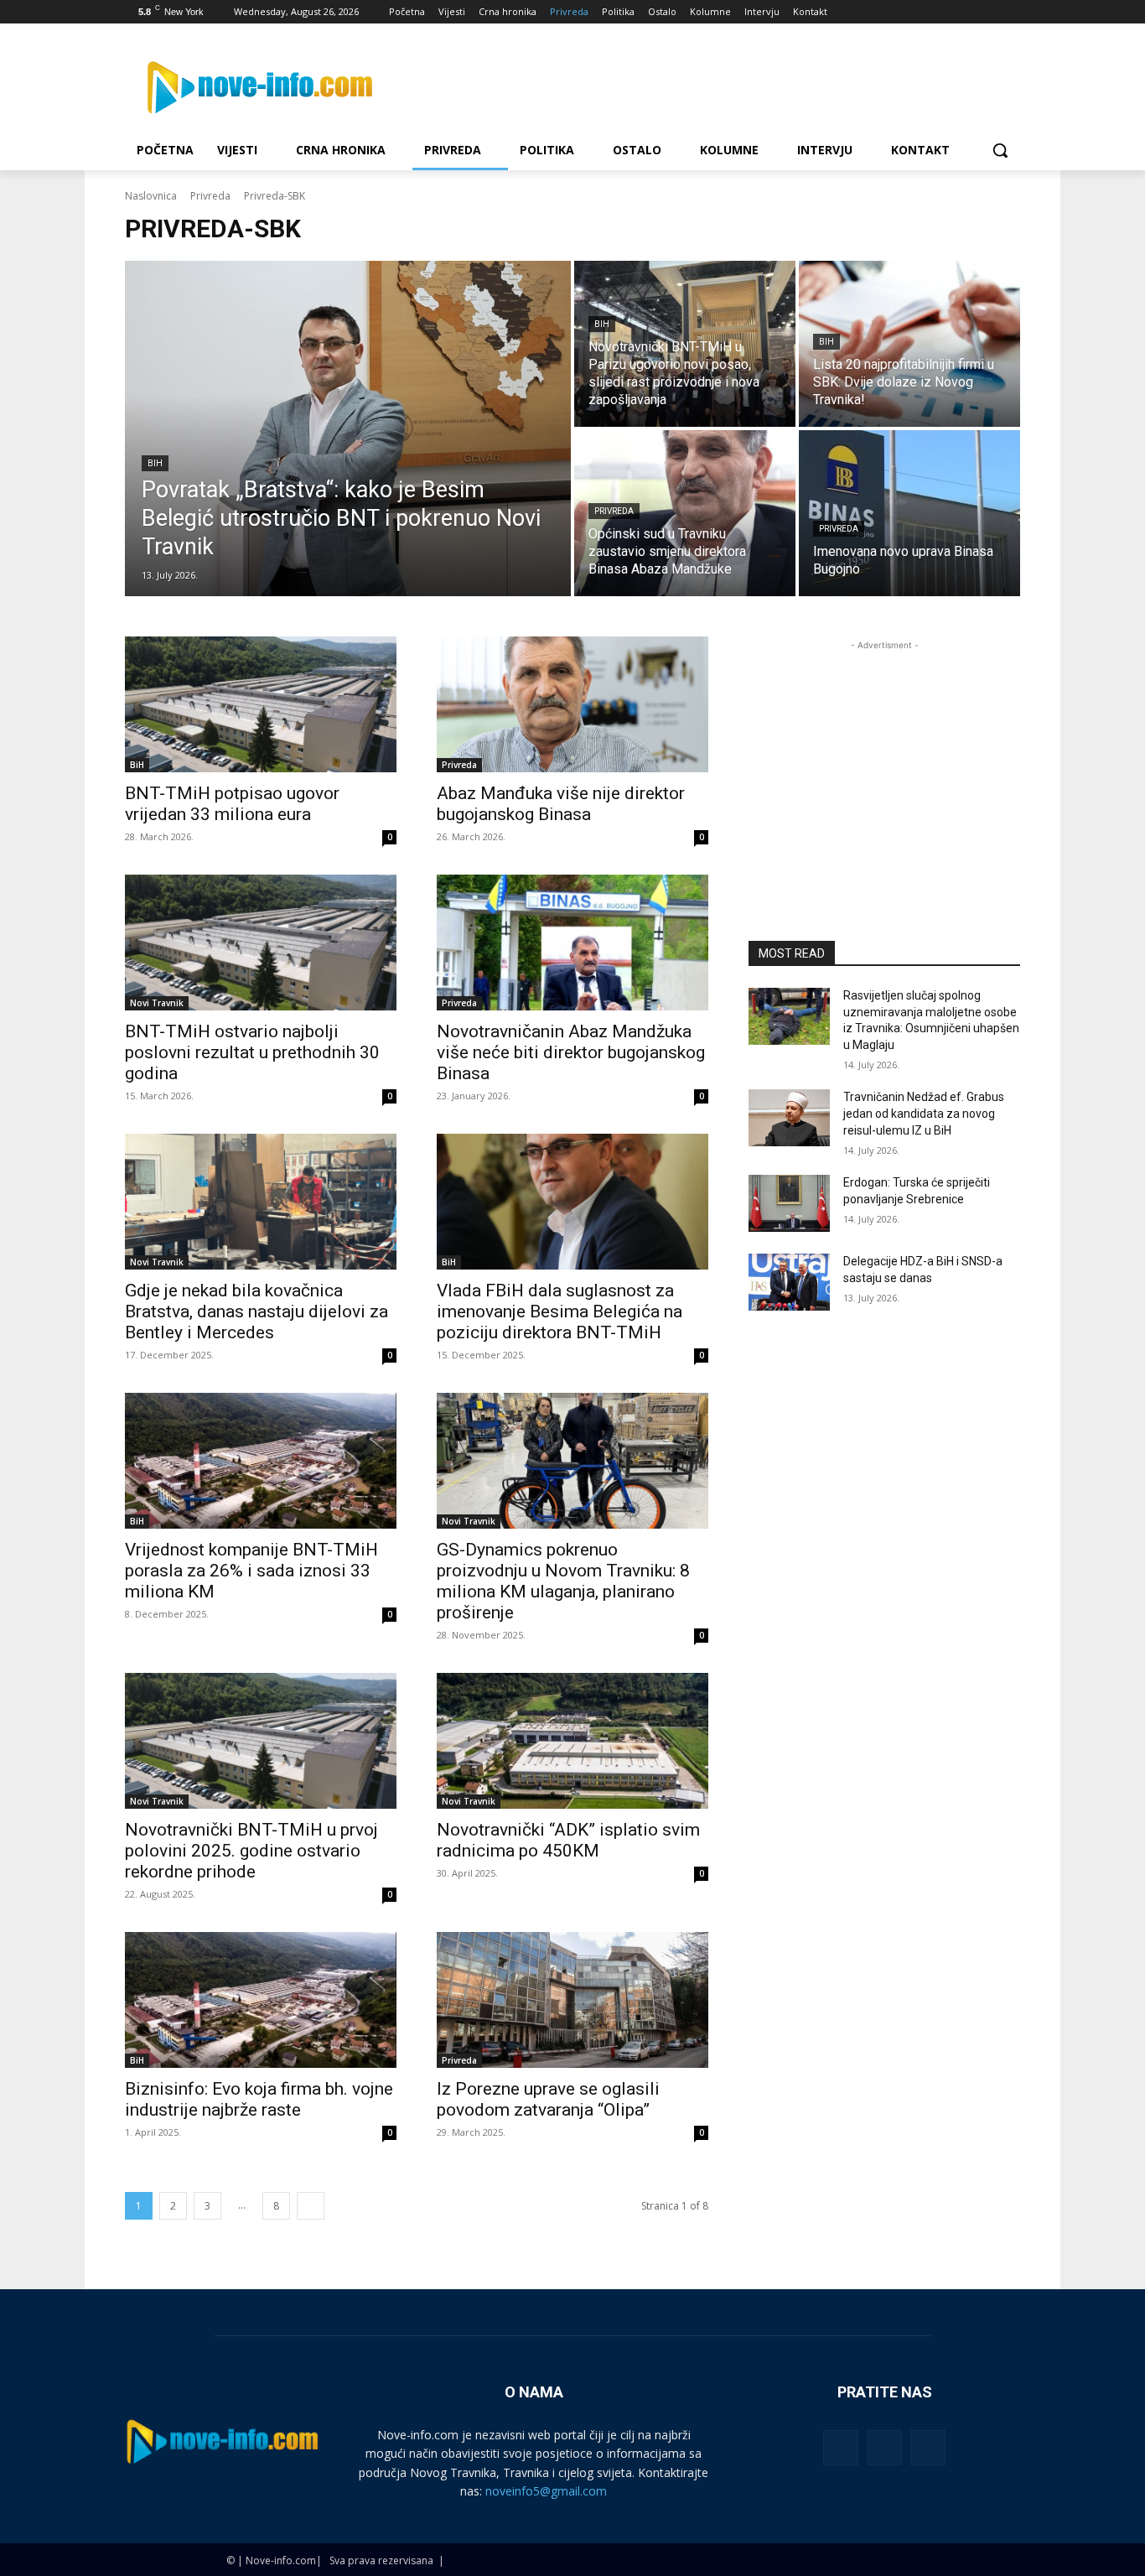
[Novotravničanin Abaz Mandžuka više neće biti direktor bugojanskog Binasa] (572, 943)
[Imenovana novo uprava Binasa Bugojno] (909, 513)
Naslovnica (151, 196)
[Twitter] (964, 12)
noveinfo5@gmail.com (546, 2491)
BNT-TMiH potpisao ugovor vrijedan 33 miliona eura (232, 804)
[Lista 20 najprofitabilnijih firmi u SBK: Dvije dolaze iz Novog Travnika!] (909, 344)
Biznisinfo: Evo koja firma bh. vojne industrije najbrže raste (259, 2099)
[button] (1000, 150)
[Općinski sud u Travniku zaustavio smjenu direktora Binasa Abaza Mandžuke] (685, 513)
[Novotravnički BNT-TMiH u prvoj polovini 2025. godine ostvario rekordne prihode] (261, 1741)
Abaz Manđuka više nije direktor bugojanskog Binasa (561, 804)
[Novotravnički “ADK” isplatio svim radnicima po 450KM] (572, 1741)
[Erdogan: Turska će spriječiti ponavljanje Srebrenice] (789, 1203)
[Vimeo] (987, 12)
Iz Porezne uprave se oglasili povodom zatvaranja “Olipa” (548, 2099)
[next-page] (311, 2206)
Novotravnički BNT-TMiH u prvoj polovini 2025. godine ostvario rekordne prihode (251, 1851)
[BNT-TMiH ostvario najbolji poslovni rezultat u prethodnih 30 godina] (261, 943)
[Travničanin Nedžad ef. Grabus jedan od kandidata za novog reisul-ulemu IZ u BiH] (789, 1118)
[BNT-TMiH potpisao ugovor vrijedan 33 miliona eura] (261, 704)
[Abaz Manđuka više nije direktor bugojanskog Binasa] (572, 704)
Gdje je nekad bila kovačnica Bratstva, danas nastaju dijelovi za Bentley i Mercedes (256, 1311)
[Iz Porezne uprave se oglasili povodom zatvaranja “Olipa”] (572, 2000)
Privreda (210, 196)
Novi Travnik (157, 1003)
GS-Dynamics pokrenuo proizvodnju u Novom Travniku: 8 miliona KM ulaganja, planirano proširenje (563, 1581)
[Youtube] (1010, 12)
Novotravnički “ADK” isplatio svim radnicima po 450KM (568, 1840)
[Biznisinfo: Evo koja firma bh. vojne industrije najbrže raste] (261, 2000)
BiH (155, 463)
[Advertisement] (884, 759)
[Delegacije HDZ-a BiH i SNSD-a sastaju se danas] (789, 1282)
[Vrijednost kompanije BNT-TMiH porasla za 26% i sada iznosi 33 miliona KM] (261, 1461)
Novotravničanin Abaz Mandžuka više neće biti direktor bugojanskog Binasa (571, 1052)
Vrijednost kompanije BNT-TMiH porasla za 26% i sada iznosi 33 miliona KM (251, 1571)
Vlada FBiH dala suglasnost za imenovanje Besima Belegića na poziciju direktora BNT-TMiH (560, 1311)
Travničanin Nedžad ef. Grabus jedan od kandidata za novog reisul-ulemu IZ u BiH (924, 1113)
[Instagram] (941, 12)
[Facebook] (917, 12)
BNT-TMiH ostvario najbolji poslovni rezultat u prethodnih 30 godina (252, 1052)
